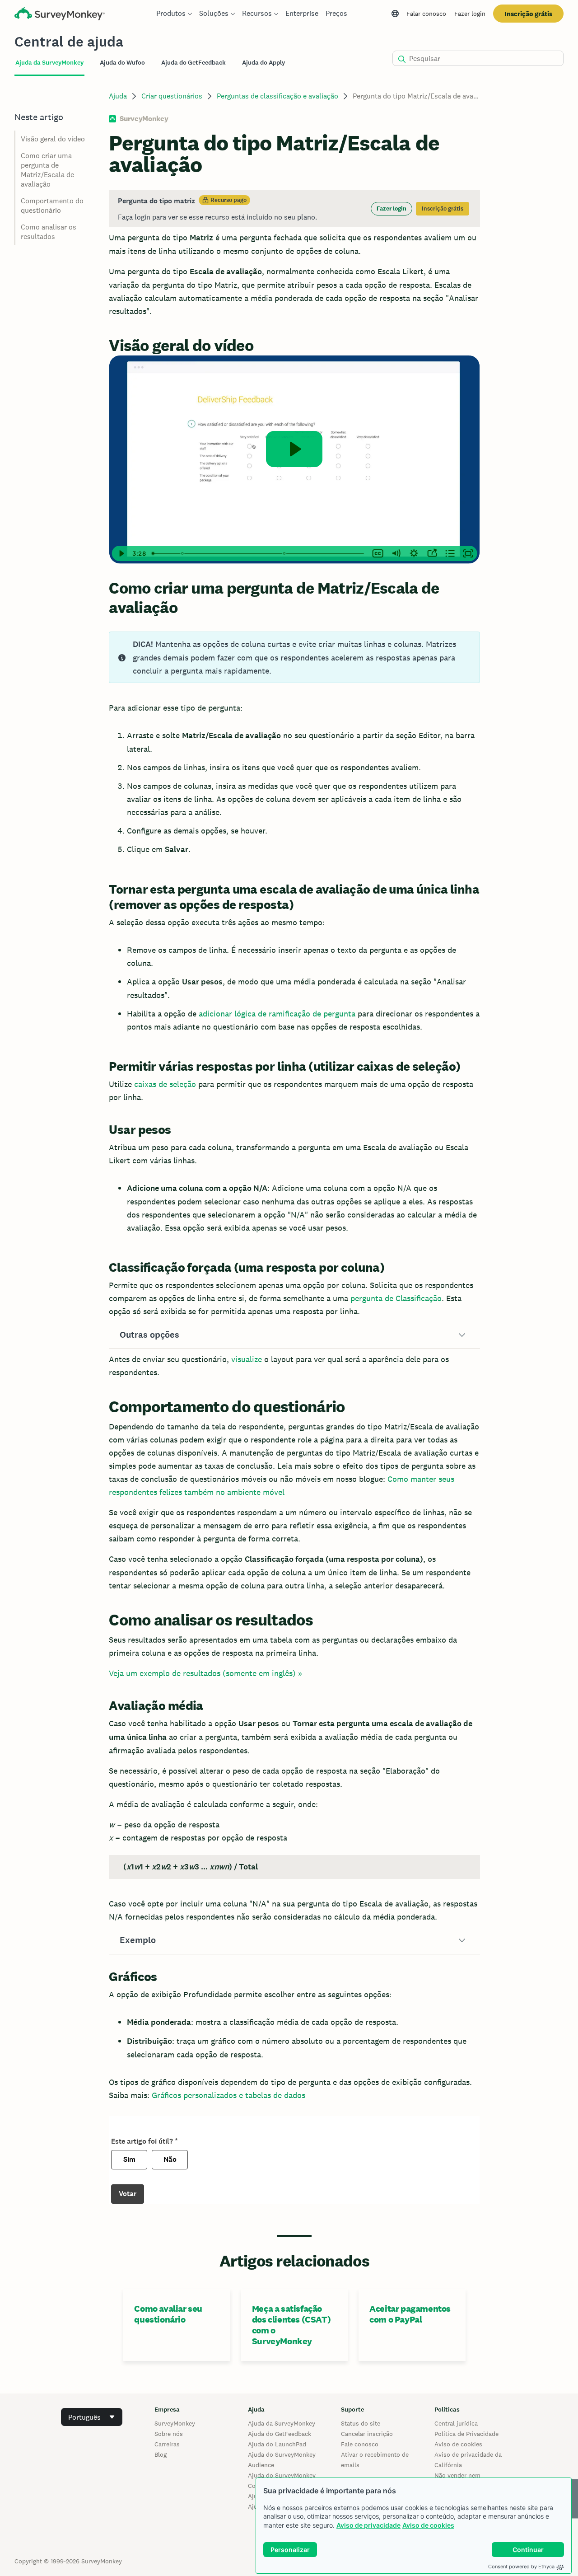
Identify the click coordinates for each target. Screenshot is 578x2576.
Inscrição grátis (528, 14)
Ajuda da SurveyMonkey (282, 2423)
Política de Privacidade (466, 2434)
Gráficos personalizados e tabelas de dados (228, 2095)
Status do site (361, 2423)
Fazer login (470, 14)
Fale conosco (360, 2444)
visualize (247, 1359)
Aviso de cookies (428, 2525)
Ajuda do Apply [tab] (263, 63)
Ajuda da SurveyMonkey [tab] (49, 63)
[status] (294, 208)
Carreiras (167, 2444)
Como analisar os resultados (49, 232)
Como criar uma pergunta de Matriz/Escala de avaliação (47, 170)
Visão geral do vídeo (53, 139)
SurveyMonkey (175, 2423)
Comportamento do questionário (52, 206)
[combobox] (92, 2417)
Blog (161, 2454)
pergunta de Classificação (396, 1298)
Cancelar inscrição (367, 2434)
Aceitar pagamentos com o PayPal (410, 2314)
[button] (294, 1335)
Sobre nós (169, 2434)
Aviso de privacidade (368, 2525)
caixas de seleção (165, 1084)
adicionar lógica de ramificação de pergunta (277, 1014)
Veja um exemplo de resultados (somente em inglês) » (205, 1673)
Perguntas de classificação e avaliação (277, 96)
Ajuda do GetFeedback (280, 2434)
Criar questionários (172, 96)
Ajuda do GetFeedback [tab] (193, 63)
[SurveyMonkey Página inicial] (60, 15)
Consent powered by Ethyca (521, 2567)
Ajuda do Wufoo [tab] (122, 63)
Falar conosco (426, 14)
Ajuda (118, 96)
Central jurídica (456, 2423)
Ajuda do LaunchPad (277, 2444)
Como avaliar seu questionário (168, 2314)
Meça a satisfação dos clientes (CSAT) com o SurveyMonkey (291, 2325)
